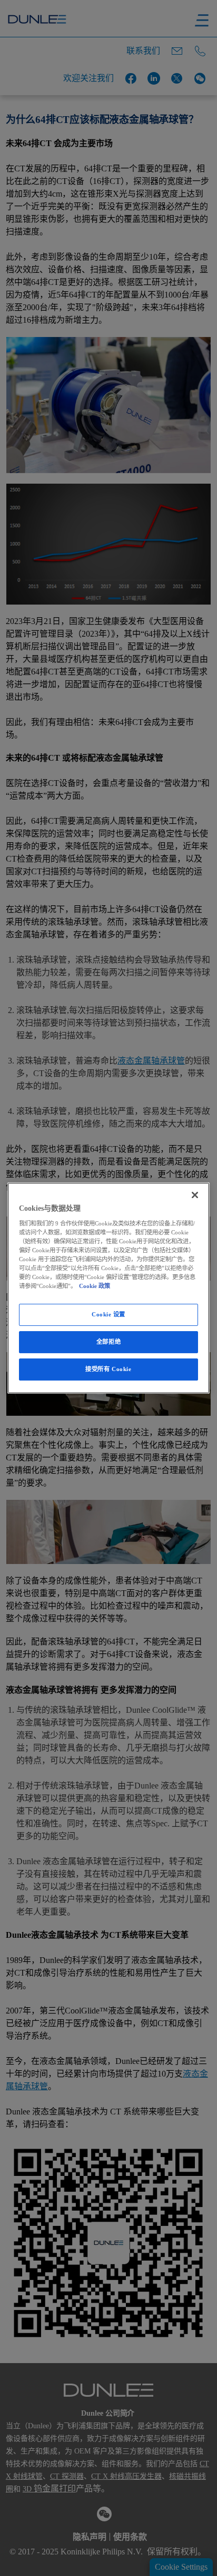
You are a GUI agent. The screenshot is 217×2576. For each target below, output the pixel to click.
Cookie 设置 (108, 1314)
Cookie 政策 (95, 1286)
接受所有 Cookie (108, 1369)
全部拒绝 (108, 1342)
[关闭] (195, 1195)
